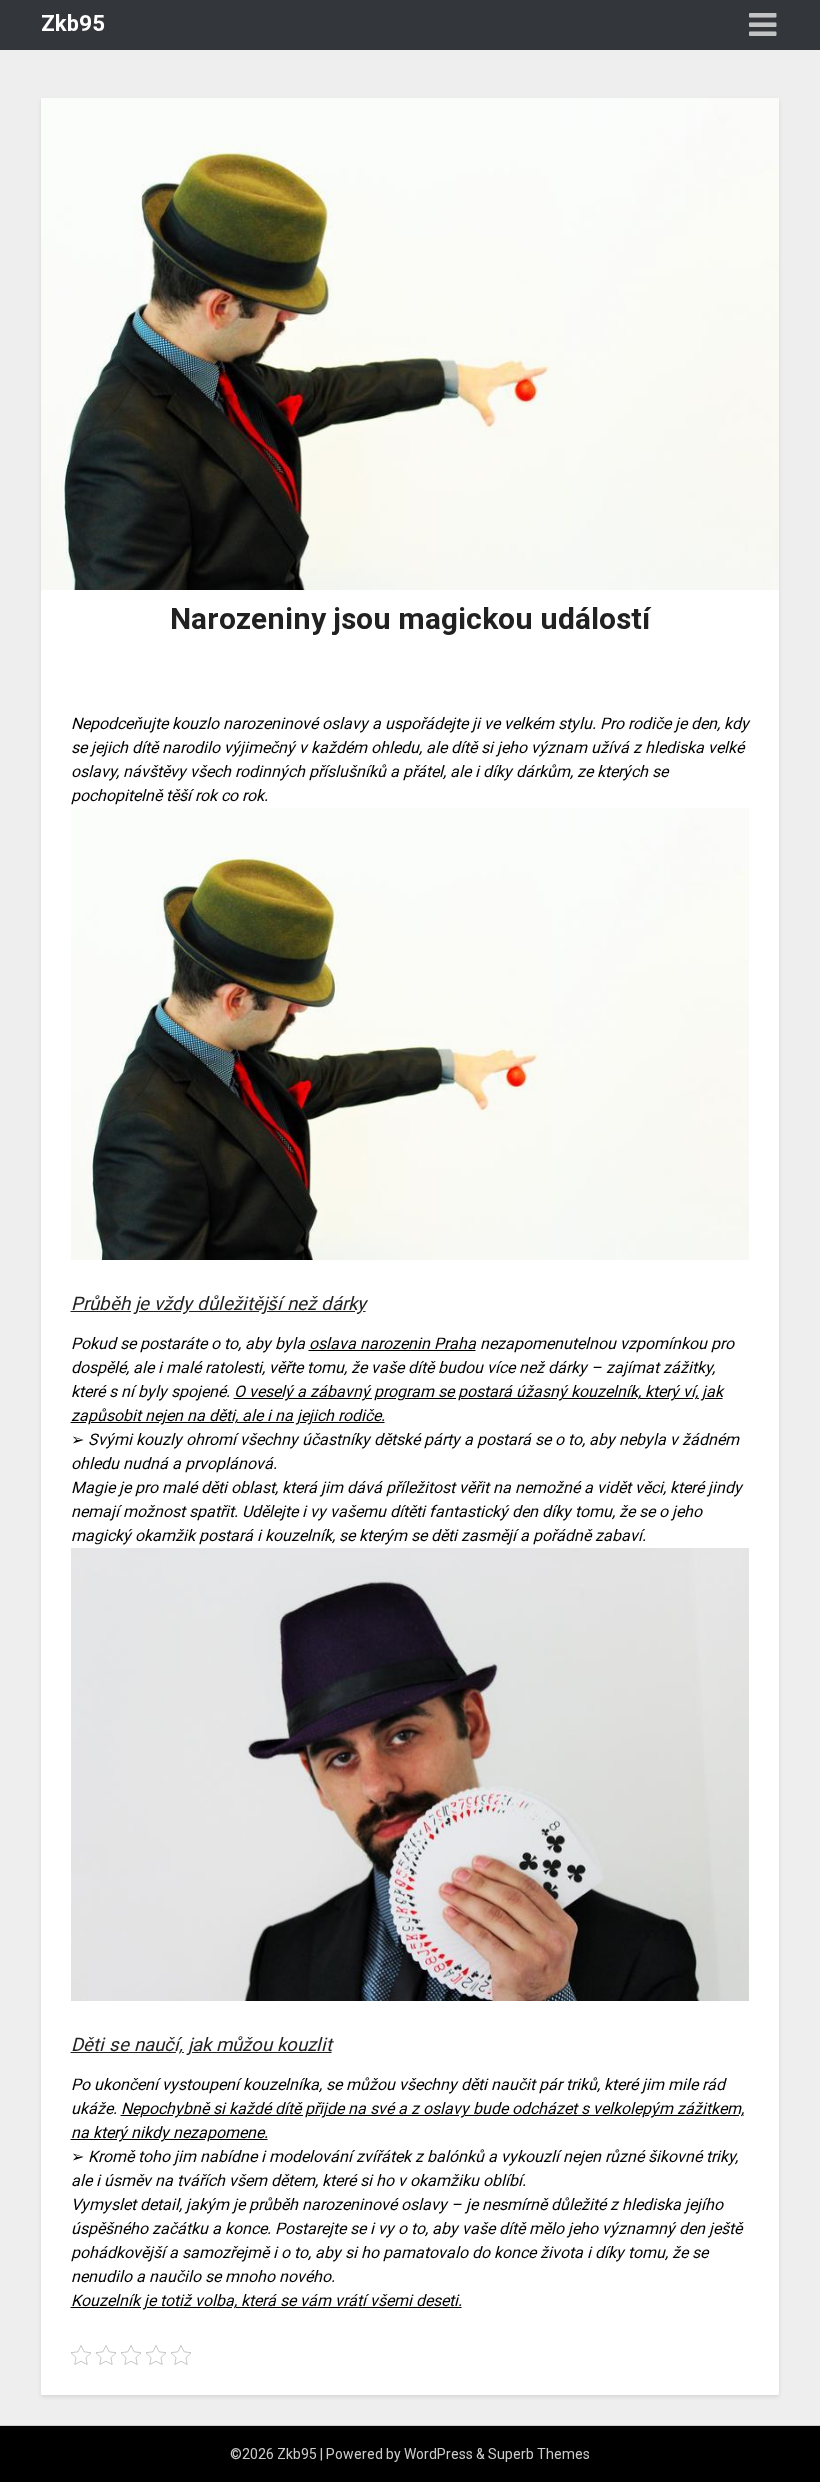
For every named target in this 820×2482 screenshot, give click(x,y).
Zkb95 (73, 23)
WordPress (438, 2454)
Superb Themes (539, 2454)
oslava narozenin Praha (392, 1343)
